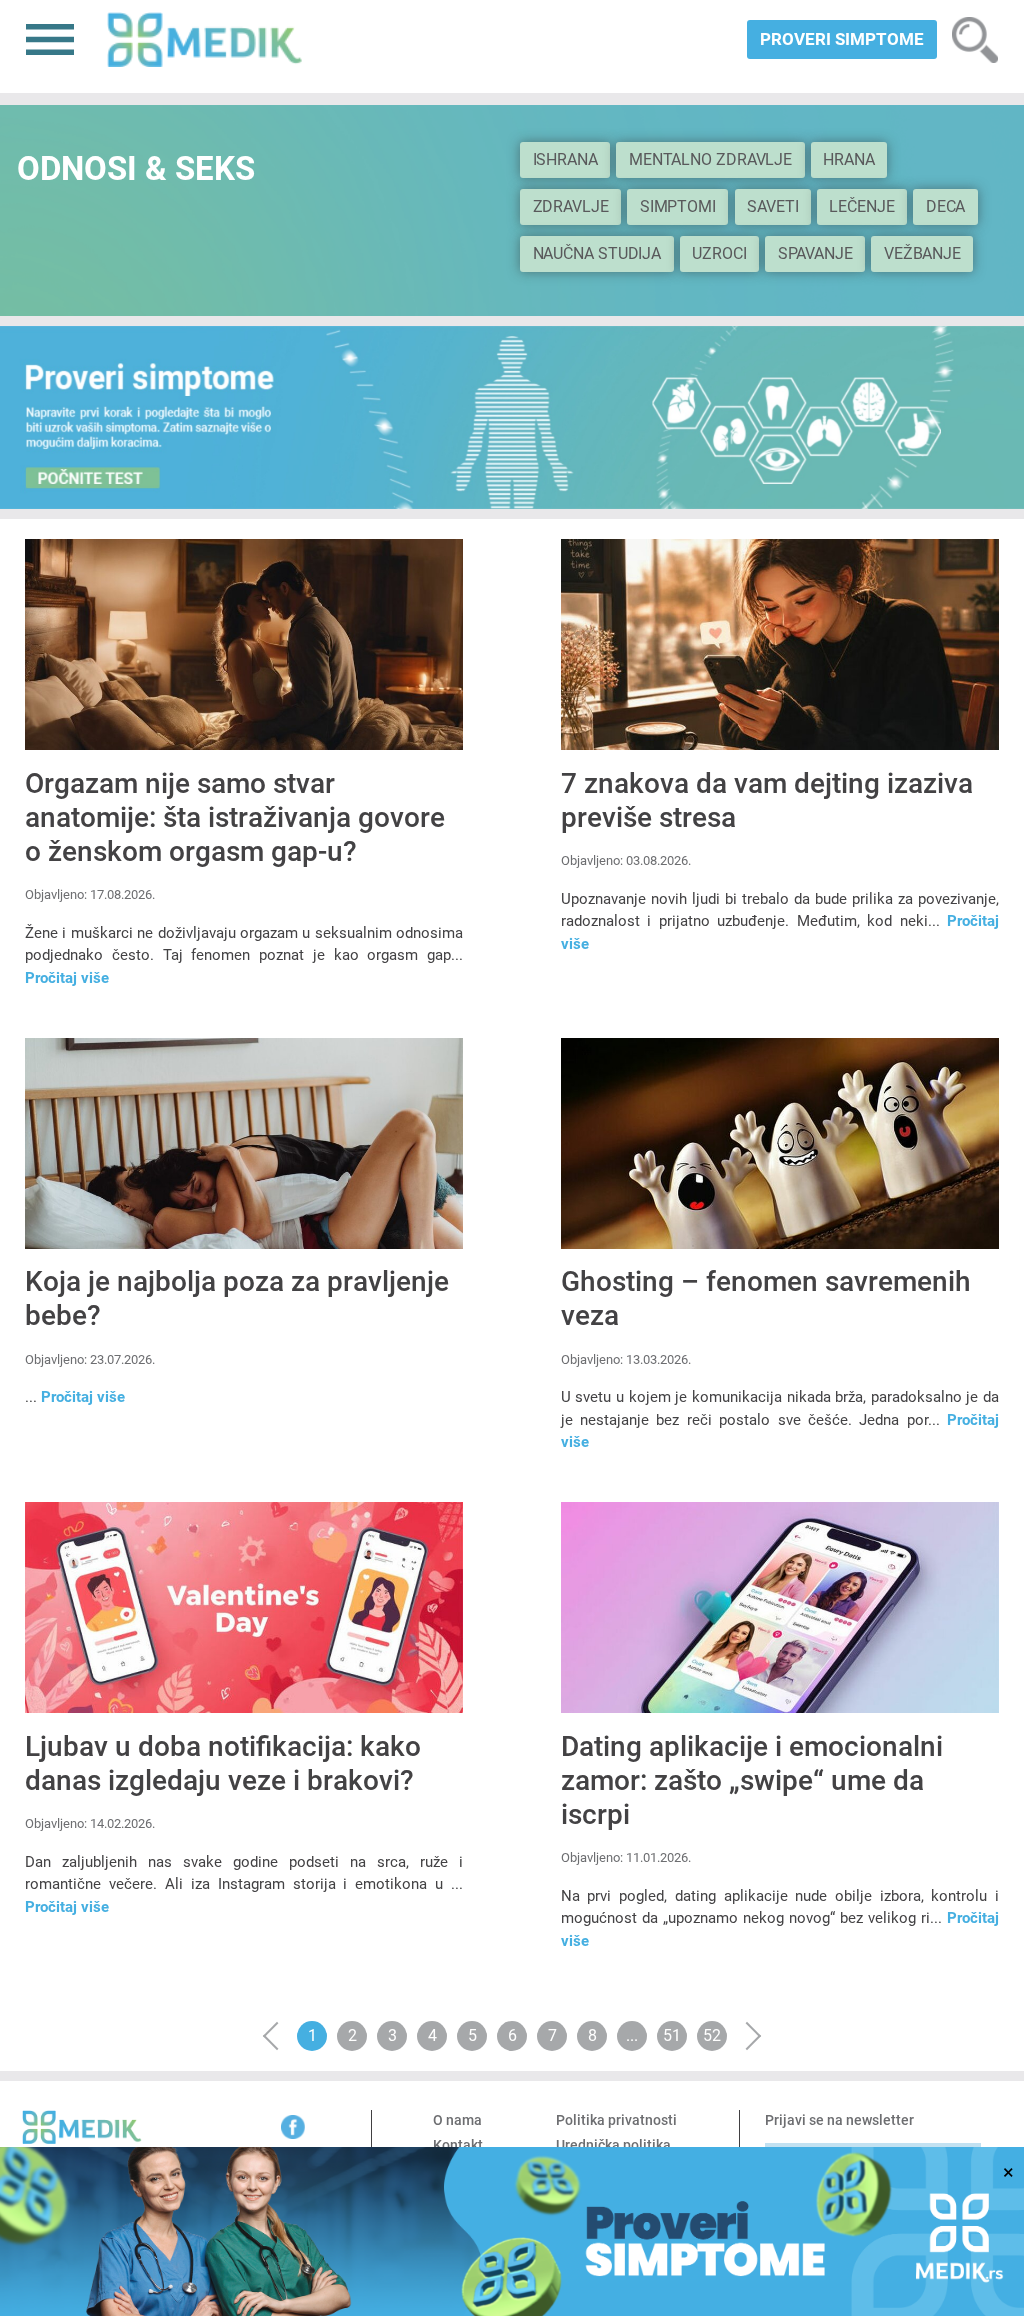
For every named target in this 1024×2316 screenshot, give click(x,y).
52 (712, 2035)
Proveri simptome (842, 39)
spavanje (815, 253)
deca (946, 206)
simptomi (678, 206)
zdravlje (571, 206)
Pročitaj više (67, 978)
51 (672, 2035)
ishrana (565, 159)
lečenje (861, 206)
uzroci (719, 253)
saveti (772, 206)
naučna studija (597, 253)
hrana (849, 159)
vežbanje (922, 253)
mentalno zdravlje (710, 159)
